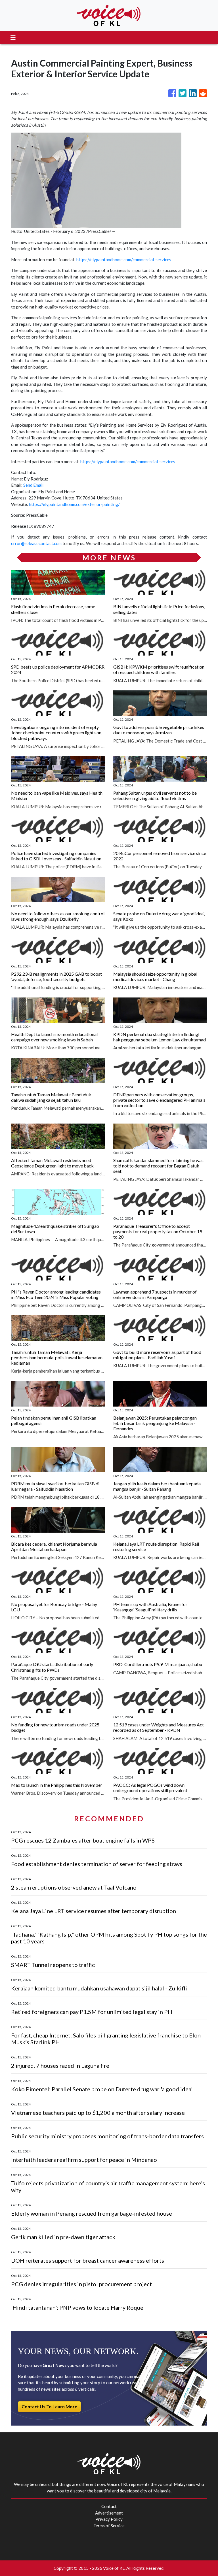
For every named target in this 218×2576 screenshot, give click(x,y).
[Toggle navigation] (13, 38)
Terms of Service (109, 2526)
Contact (109, 2506)
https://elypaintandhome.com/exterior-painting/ (74, 504)
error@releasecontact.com (36, 543)
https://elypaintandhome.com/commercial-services (124, 259)
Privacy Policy (109, 2519)
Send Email (33, 485)
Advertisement (109, 2513)
